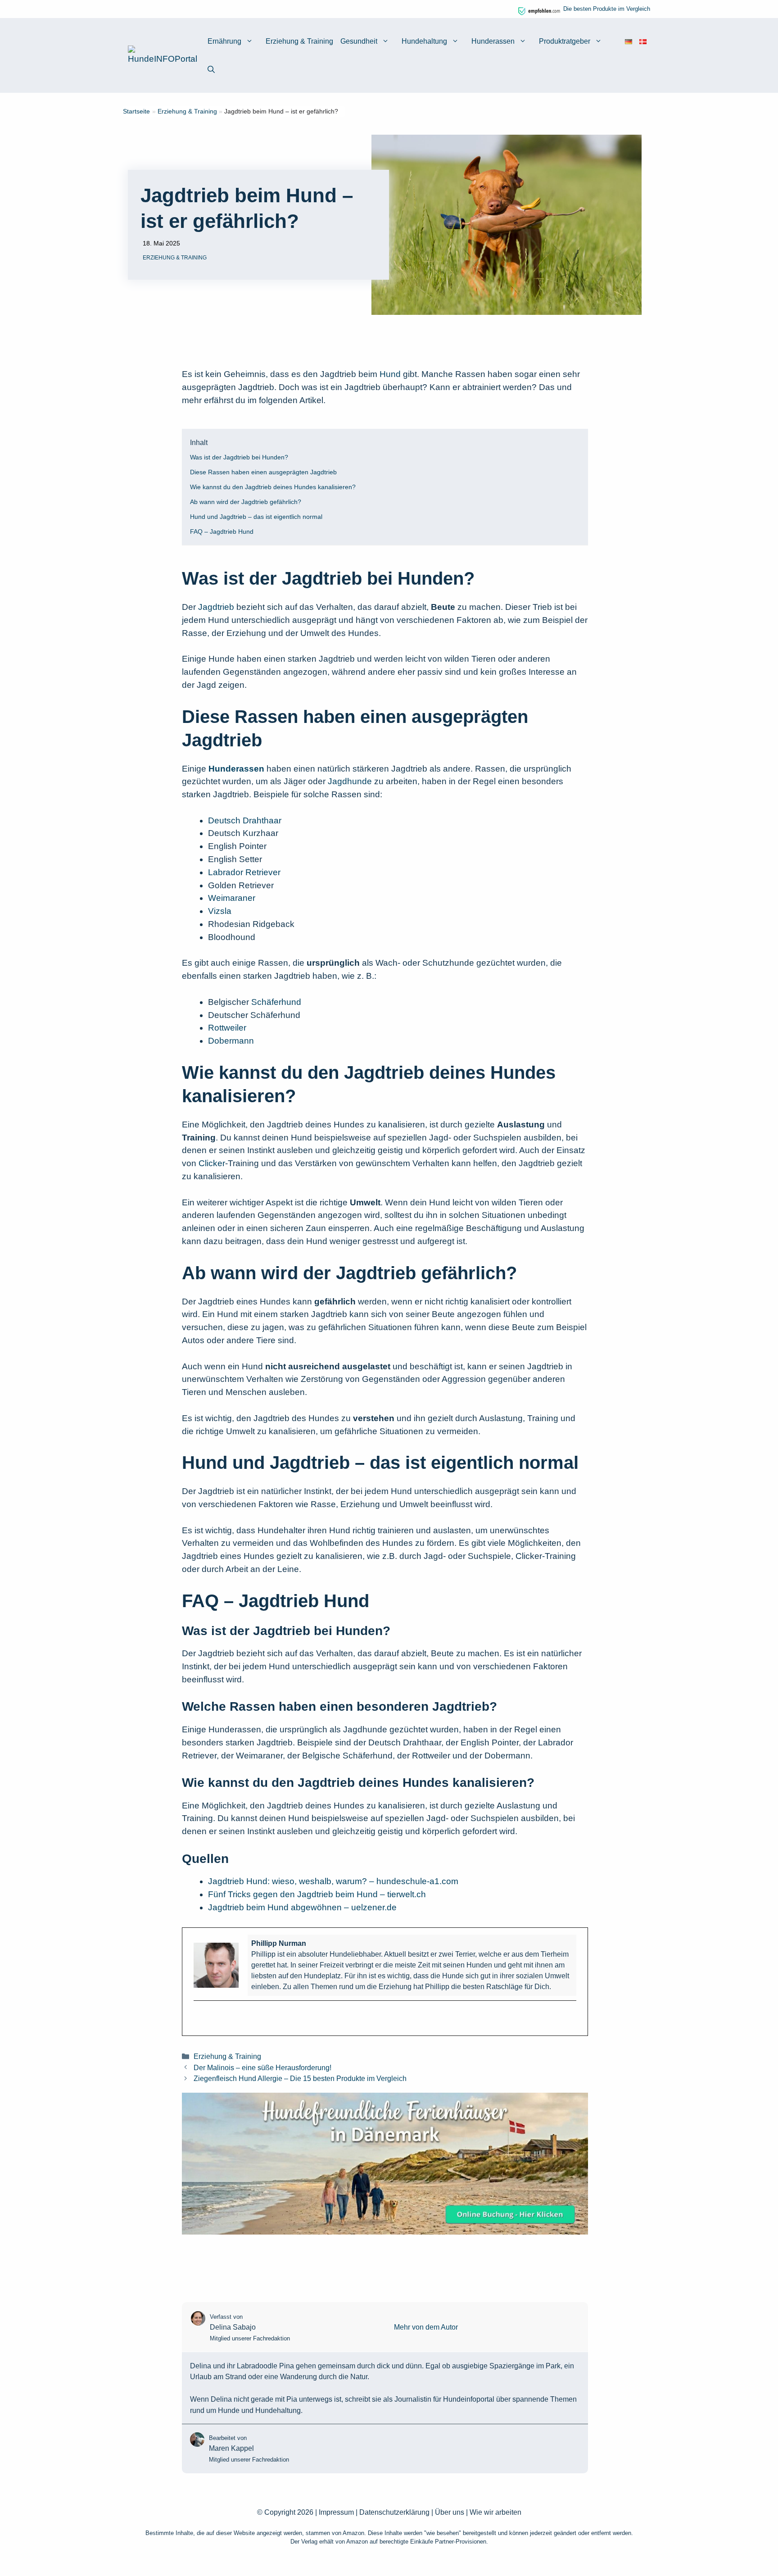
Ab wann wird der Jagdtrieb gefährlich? (246, 502)
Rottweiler (227, 1028)
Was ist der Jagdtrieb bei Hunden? (239, 457)
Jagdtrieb (217, 607)
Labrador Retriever (244, 872)
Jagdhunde (350, 781)
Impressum (336, 2512)
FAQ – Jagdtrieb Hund (222, 532)
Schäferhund (276, 1002)
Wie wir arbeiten (495, 2512)
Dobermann (231, 1041)
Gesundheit (359, 41)
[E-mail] (199, 2016)
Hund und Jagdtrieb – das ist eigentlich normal (256, 517)
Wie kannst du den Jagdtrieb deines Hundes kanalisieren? (273, 487)
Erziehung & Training (299, 41)
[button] (211, 70)
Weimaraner (232, 898)
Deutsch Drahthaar (245, 820)
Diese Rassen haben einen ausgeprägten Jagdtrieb (263, 472)
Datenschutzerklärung (394, 2512)
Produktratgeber (565, 41)
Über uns (450, 2512)
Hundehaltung (424, 41)
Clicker (212, 1163)
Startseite (136, 111)
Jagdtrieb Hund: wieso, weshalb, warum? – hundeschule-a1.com (333, 1881)
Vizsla (220, 911)
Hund (390, 374)
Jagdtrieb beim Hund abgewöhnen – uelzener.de (302, 1907)
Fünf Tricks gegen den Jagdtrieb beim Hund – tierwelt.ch (317, 1894)
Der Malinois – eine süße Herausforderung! (262, 2067)
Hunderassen (493, 41)
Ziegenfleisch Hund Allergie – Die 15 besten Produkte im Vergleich (300, 2078)
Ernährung (224, 41)
